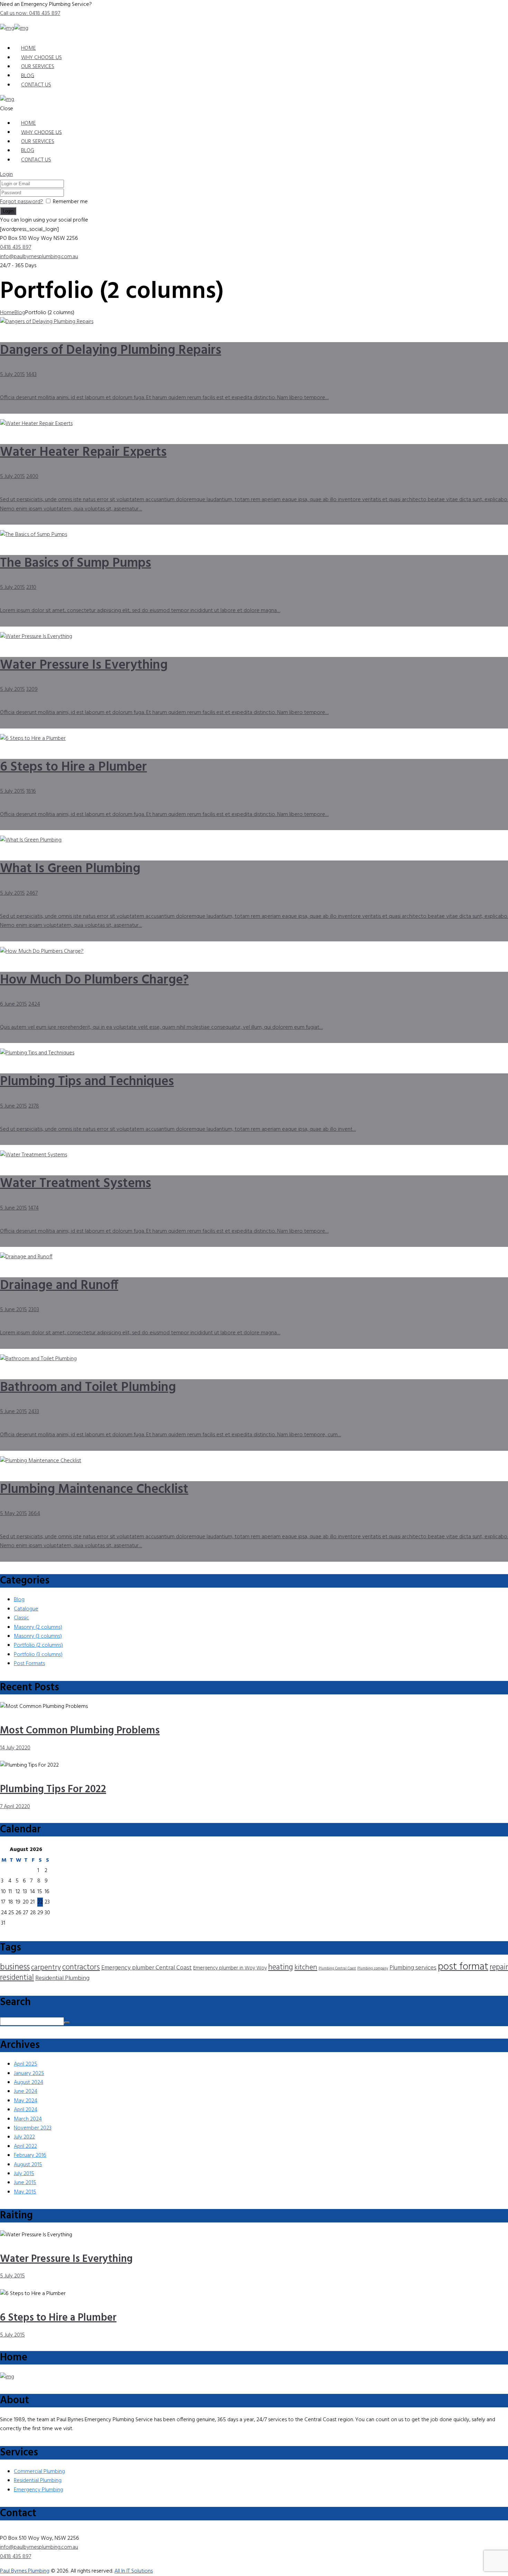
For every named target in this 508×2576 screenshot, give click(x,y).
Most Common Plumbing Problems (80, 1731)
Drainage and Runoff (59, 1286)
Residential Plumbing (62, 1978)
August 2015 (28, 2165)
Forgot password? (22, 202)
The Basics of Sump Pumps (76, 563)
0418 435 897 (16, 247)
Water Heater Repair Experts (83, 453)
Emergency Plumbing (39, 2490)
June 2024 (26, 2091)
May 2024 (26, 2101)
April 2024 (26, 2110)
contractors (81, 1967)
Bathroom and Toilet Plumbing (88, 1388)
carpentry (46, 1968)
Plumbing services (413, 1968)
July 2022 (24, 2137)
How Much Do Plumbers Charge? (94, 980)
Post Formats (29, 1664)
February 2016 (30, 2155)
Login (6, 175)
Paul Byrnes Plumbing (25, 2571)
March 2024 (28, 2119)
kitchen (306, 1968)
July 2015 (24, 2174)
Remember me (70, 202)
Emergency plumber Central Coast (147, 1968)
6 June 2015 (13, 1004)
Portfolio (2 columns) (38, 1645)
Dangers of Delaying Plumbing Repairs (111, 351)
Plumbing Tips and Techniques (87, 1082)
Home (7, 313)
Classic (21, 1618)
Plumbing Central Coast (337, 1969)
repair (499, 1967)
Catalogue (26, 1609)
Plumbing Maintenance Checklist (94, 1490)
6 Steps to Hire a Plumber (73, 767)
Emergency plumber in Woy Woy (230, 1968)
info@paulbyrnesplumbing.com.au (39, 257)
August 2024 (29, 2083)
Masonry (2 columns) (38, 1627)
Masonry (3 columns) (38, 1636)
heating (281, 1967)
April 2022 (25, 2146)
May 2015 (25, 2192)
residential (17, 1978)
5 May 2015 (13, 1514)
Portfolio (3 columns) (38, 1655)
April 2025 (26, 2064)
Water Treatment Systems (76, 1184)
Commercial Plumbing (39, 2472)
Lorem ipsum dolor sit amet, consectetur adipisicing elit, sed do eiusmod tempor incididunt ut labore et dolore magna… (140, 611)
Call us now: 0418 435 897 (30, 13)
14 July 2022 (14, 1748)
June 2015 (25, 2183)
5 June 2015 (13, 1106)
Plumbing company (373, 1969)
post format (463, 1967)
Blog (20, 313)
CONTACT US (36, 85)
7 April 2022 (13, 1807)
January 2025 (29, 2074)
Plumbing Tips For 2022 (53, 1789)
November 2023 (33, 2128)
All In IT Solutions (134, 2571)
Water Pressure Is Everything (84, 665)
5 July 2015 (12, 375)
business (15, 1967)
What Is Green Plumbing (70, 869)
